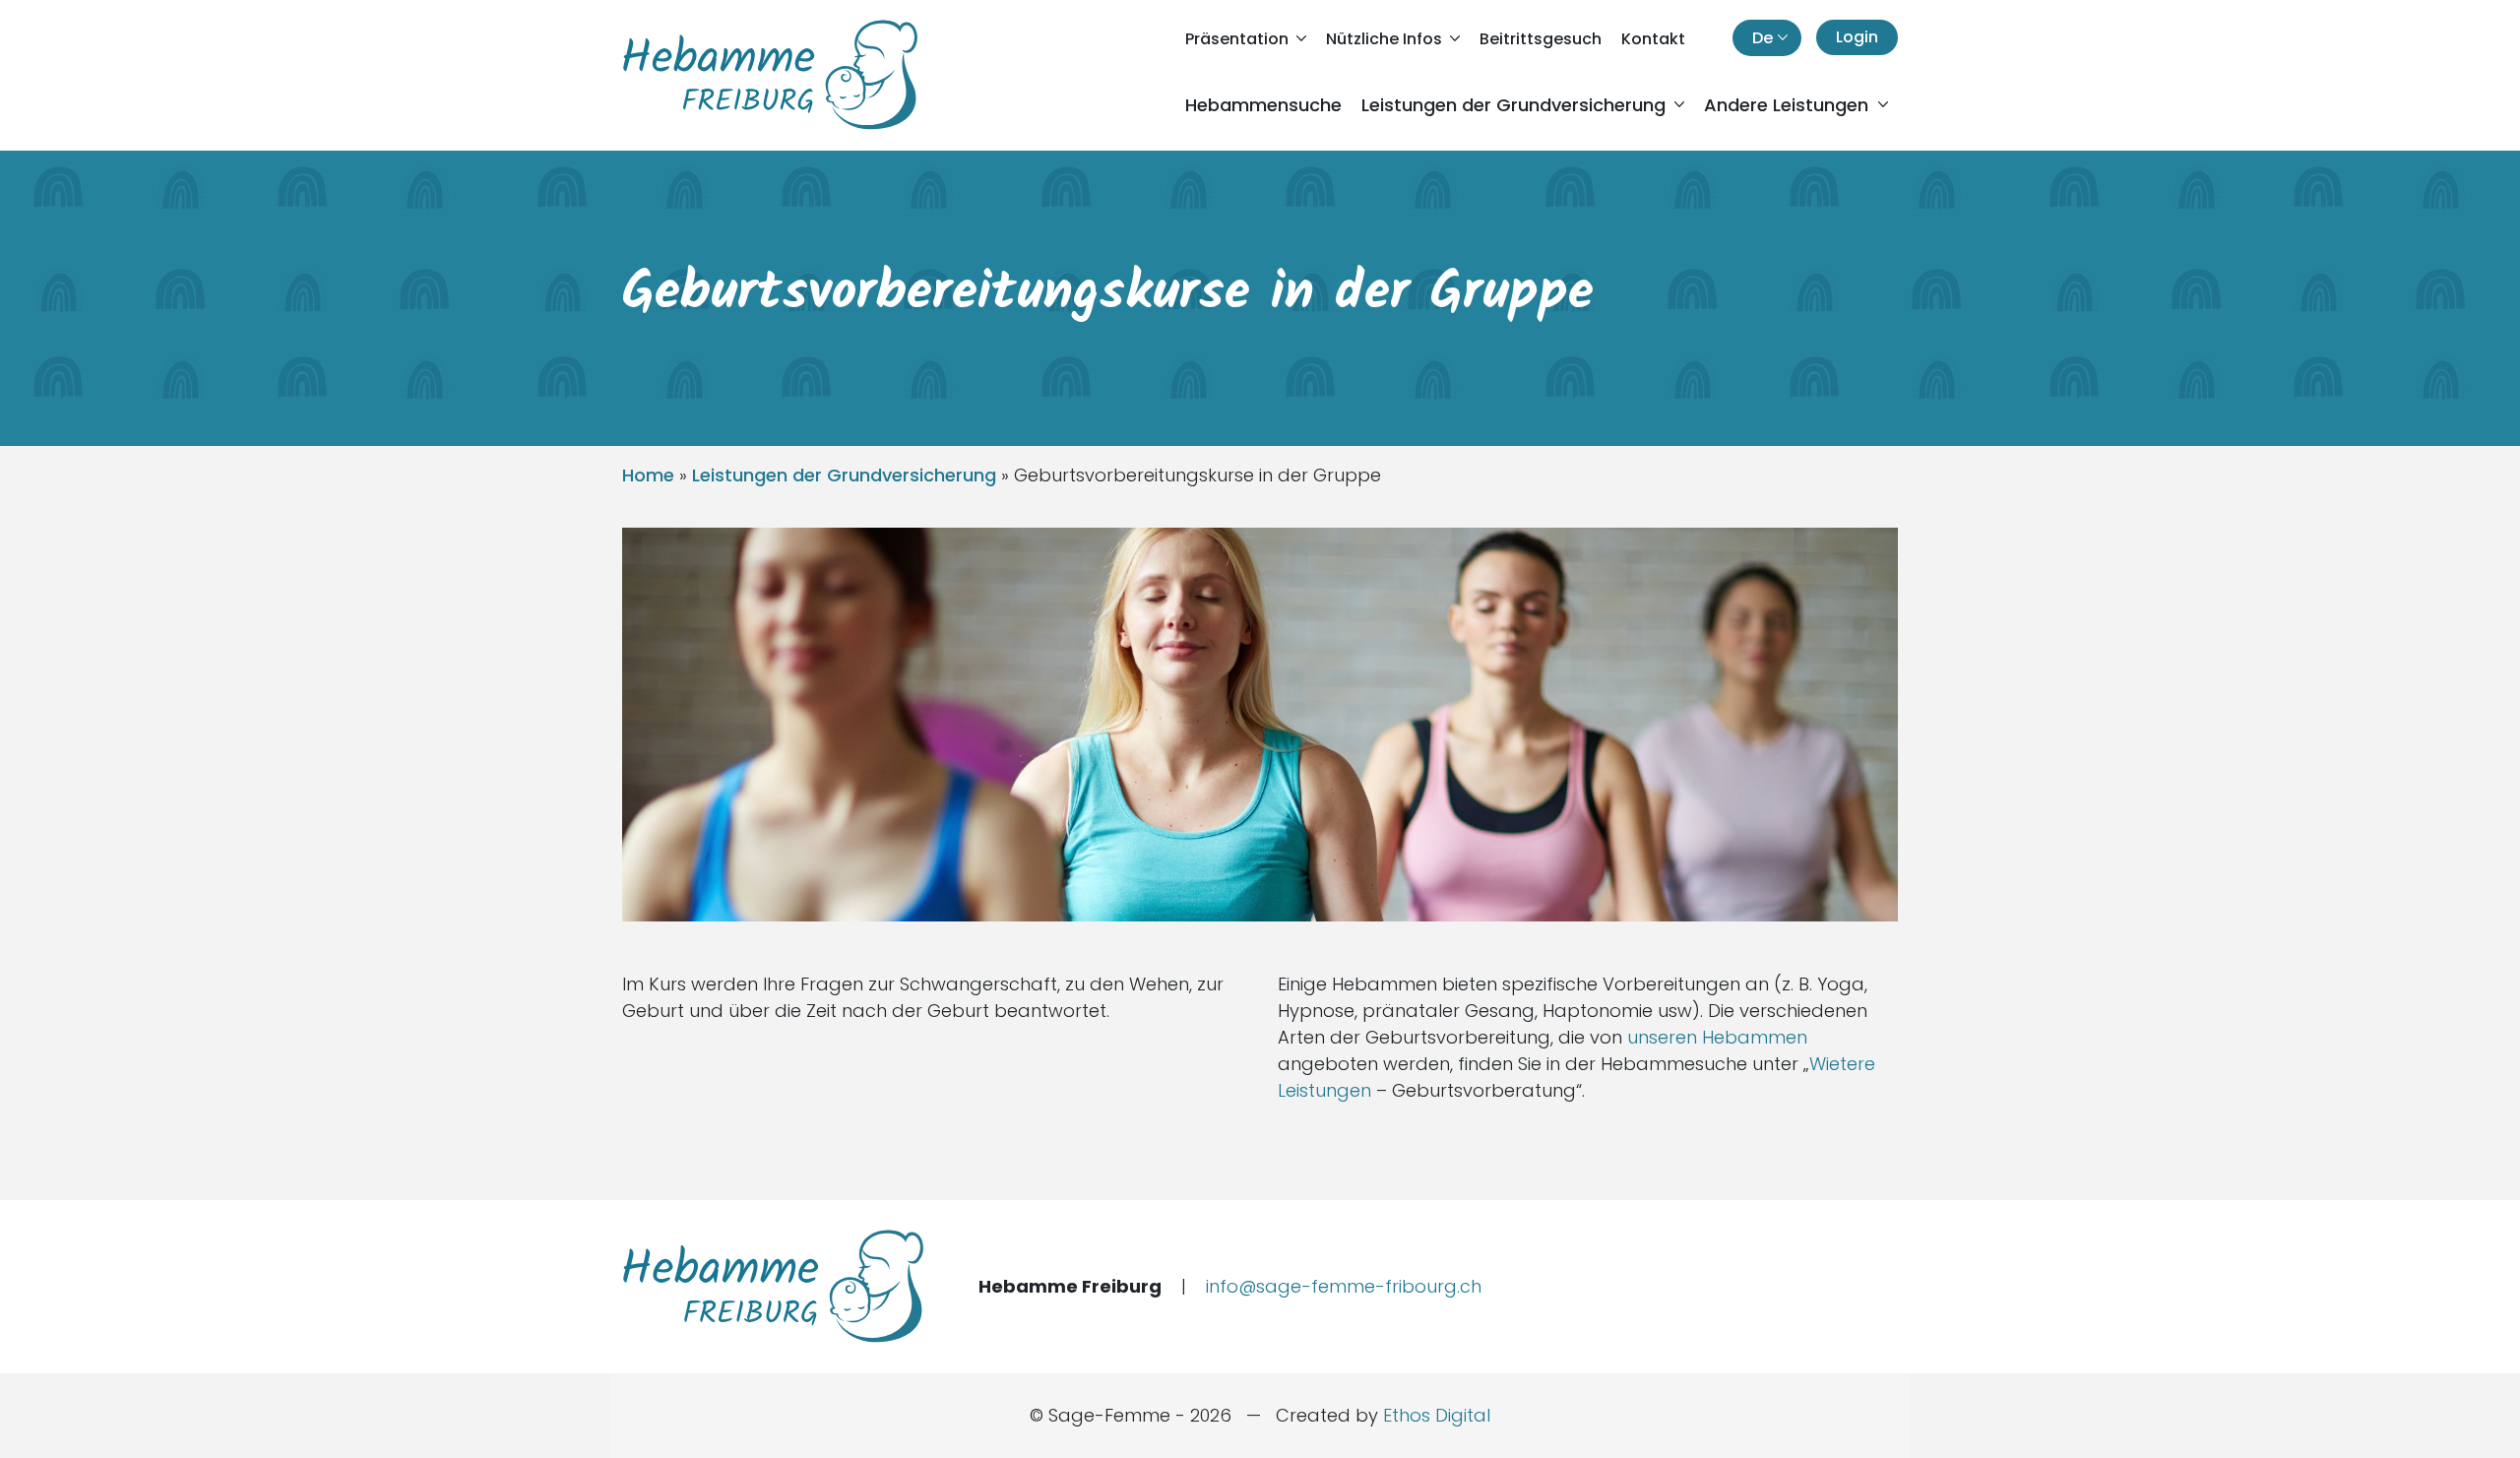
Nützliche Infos (1386, 39)
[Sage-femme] (770, 74)
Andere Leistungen (1789, 105)
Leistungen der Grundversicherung (1516, 105)
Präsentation (1239, 39)
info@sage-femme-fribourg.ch (1344, 1286)
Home (648, 475)
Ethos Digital (1437, 1415)
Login (1857, 37)
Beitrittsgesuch (1541, 39)
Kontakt (1653, 39)
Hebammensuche (1263, 105)
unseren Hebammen (1717, 1037)
